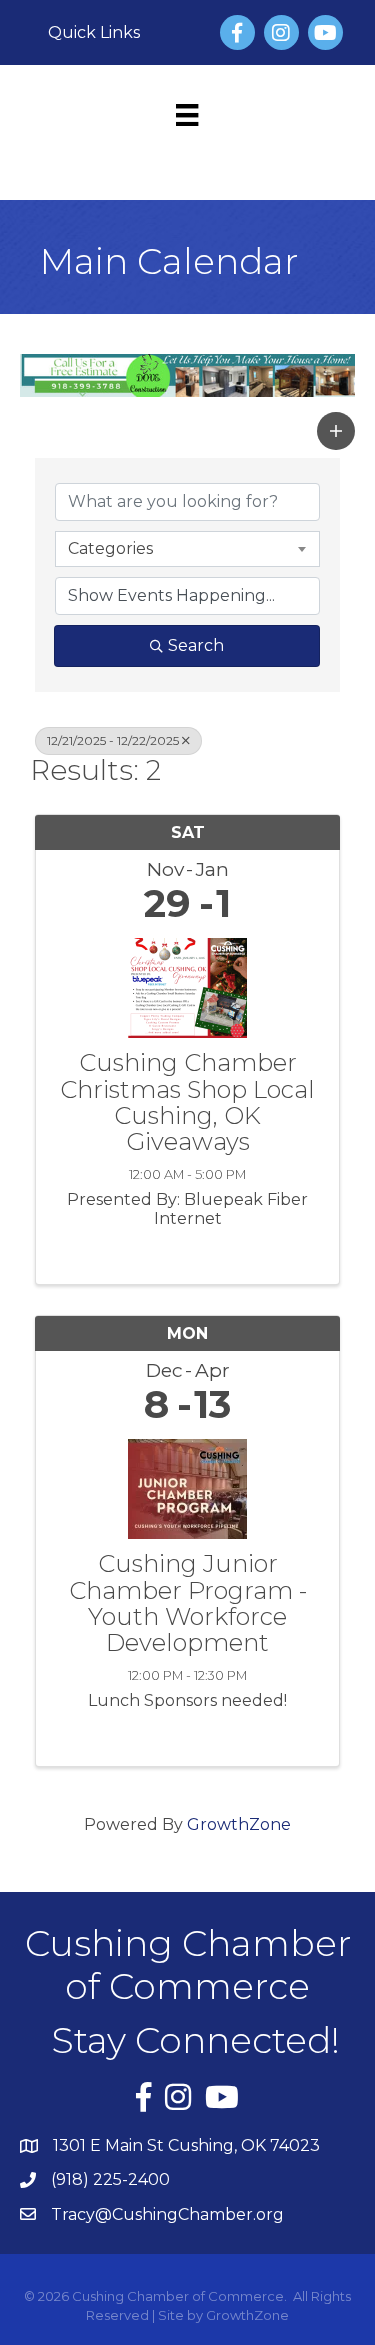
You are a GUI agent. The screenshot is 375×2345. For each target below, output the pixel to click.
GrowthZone (239, 1824)
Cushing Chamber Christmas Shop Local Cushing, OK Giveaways (187, 1103)
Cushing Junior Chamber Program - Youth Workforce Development (188, 1604)
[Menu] (187, 115)
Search (196, 645)
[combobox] (187, 549)
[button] (336, 431)
